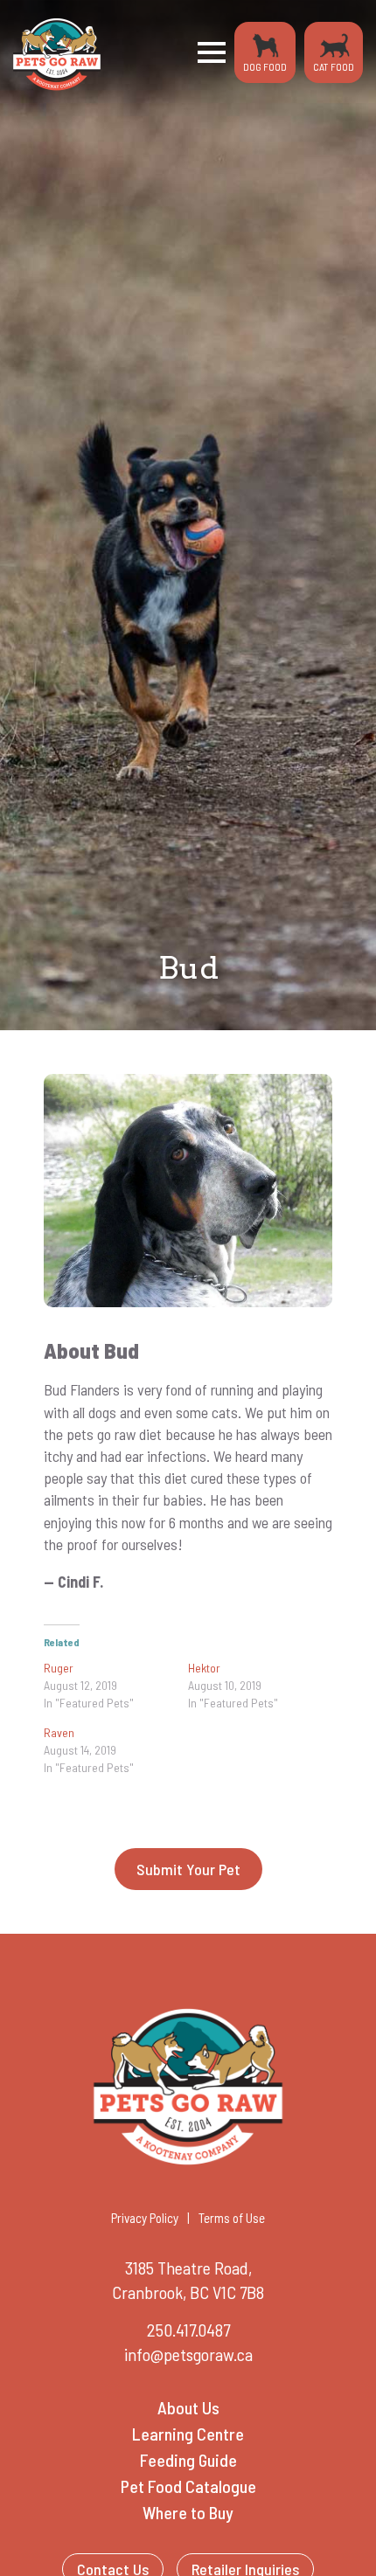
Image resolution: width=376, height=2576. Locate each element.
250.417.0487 (188, 2330)
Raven (59, 1732)
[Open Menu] (212, 52)
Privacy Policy (145, 2218)
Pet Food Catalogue (188, 2486)
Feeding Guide (188, 2460)
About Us (188, 2407)
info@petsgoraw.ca (188, 2354)
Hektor (204, 1668)
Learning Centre (188, 2434)
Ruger (59, 1668)
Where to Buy (188, 2512)
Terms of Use (232, 2218)
